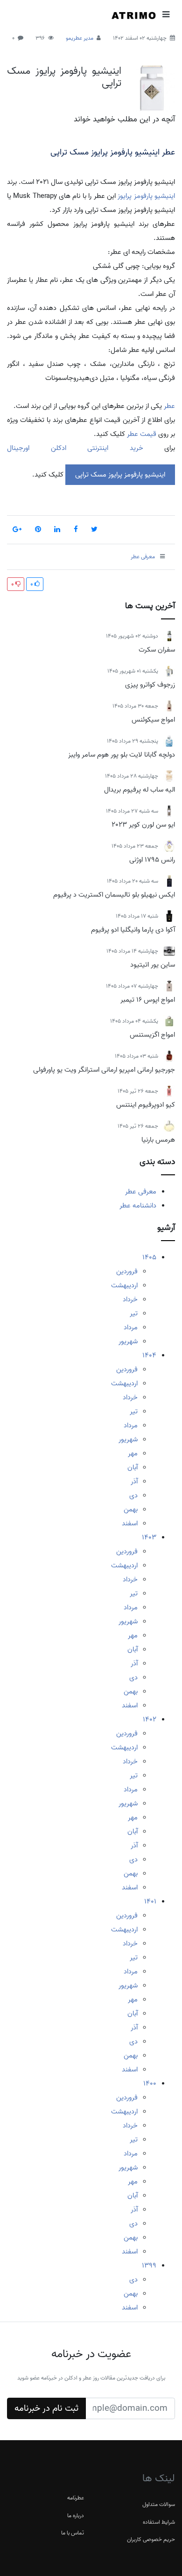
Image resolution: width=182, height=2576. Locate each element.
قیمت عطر (142, 434)
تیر (134, 1313)
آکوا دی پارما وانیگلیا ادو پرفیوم (133, 930)
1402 (150, 1720)
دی (133, 1495)
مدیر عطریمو (80, 38)
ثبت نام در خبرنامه (46, 2408)
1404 (149, 1355)
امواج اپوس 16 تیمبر (148, 1000)
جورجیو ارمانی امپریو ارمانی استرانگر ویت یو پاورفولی (104, 1070)
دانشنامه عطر (138, 1206)
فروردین (127, 1271)
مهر (133, 1453)
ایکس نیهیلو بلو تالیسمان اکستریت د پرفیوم (114, 895)
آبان (133, 1467)
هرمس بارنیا (158, 1140)
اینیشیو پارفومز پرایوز (146, 196)
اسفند (130, 1523)
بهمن (131, 1509)
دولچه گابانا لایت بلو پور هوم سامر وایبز (122, 755)
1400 (150, 2084)
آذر (134, 1481)
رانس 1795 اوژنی (152, 860)
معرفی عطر (141, 1192)
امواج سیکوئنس (153, 720)
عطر (168, 406)
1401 (150, 1902)
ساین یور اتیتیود (153, 965)
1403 (149, 1537)
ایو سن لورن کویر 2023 (143, 825)
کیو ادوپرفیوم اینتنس (146, 1105)
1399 (149, 2266)
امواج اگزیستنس (152, 1035)
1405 (149, 1257)
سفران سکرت (157, 650)
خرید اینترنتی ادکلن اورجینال (75, 448)
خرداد (130, 1299)
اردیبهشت (124, 1285)
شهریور (128, 1341)
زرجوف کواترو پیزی (150, 685)
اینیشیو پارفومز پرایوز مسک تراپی (64, 77)
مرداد (131, 1327)
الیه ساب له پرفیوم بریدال (140, 790)
